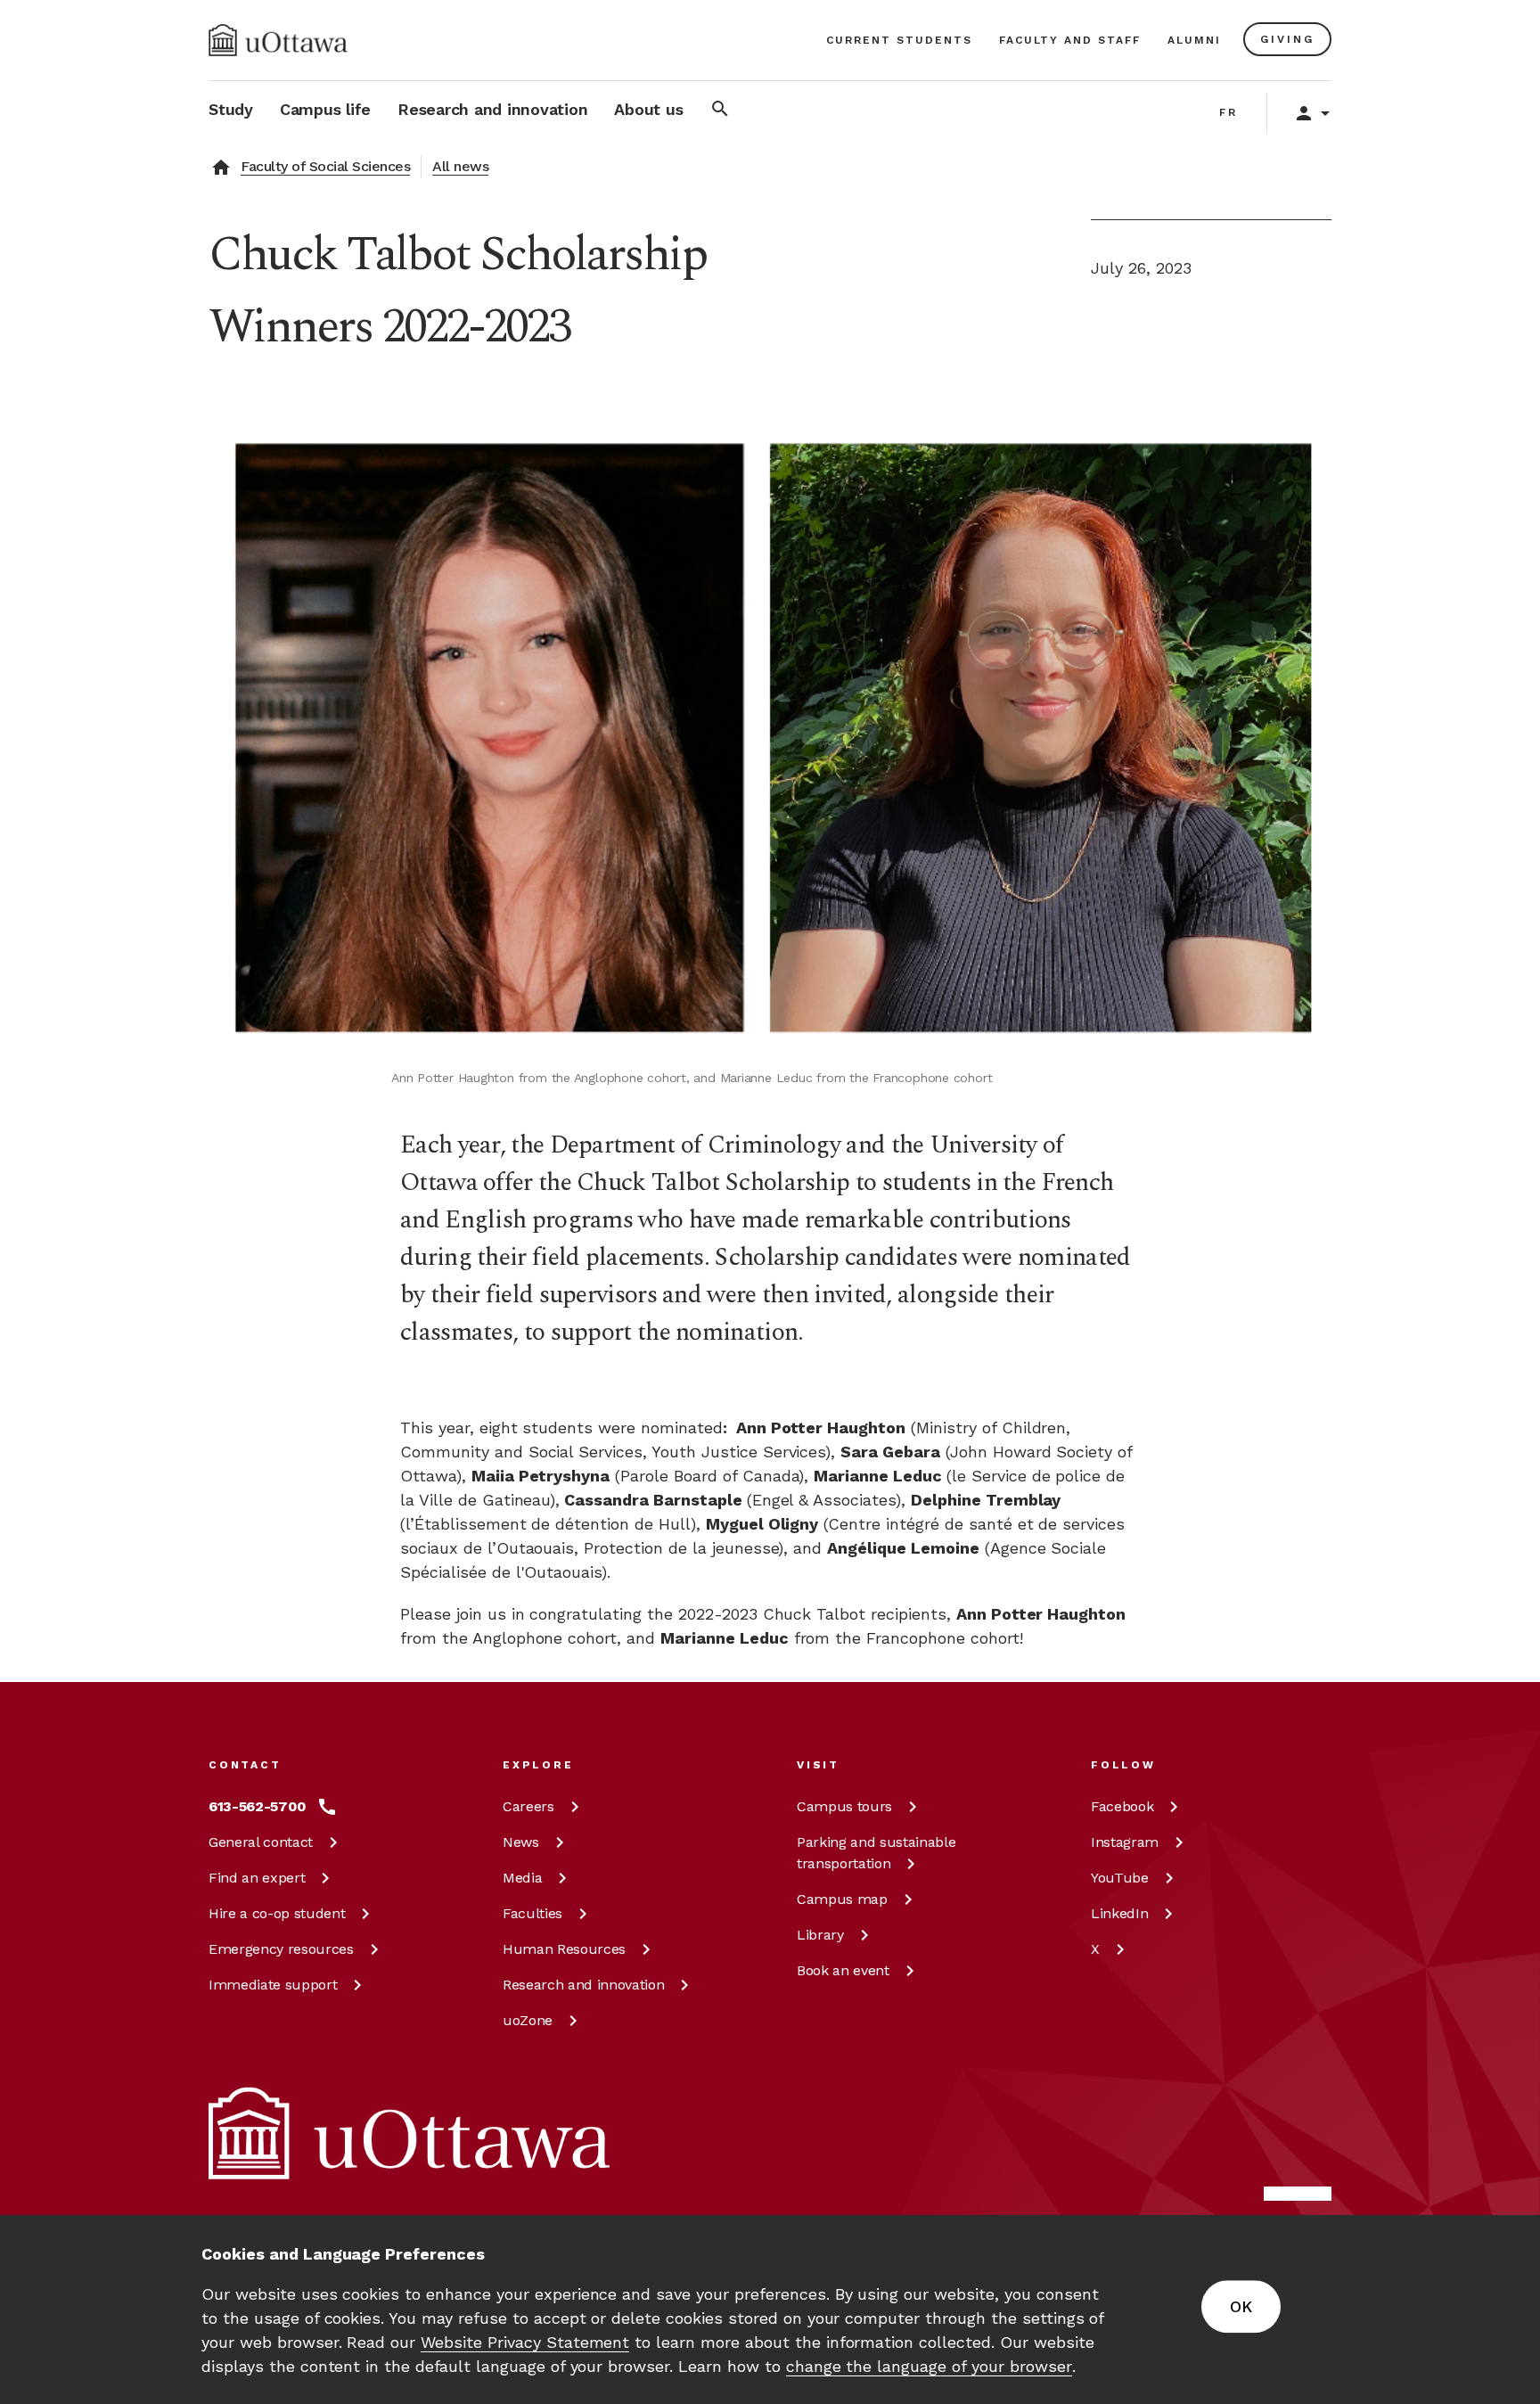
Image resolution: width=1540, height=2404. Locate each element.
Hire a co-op (277, 1913)
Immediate (273, 1985)
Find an (257, 1878)
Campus (844, 1806)
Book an (843, 1970)
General (261, 1842)
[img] (278, 40)
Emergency (281, 1949)
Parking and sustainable (876, 1853)
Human (564, 1949)
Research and (583, 1985)
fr (1229, 112)
